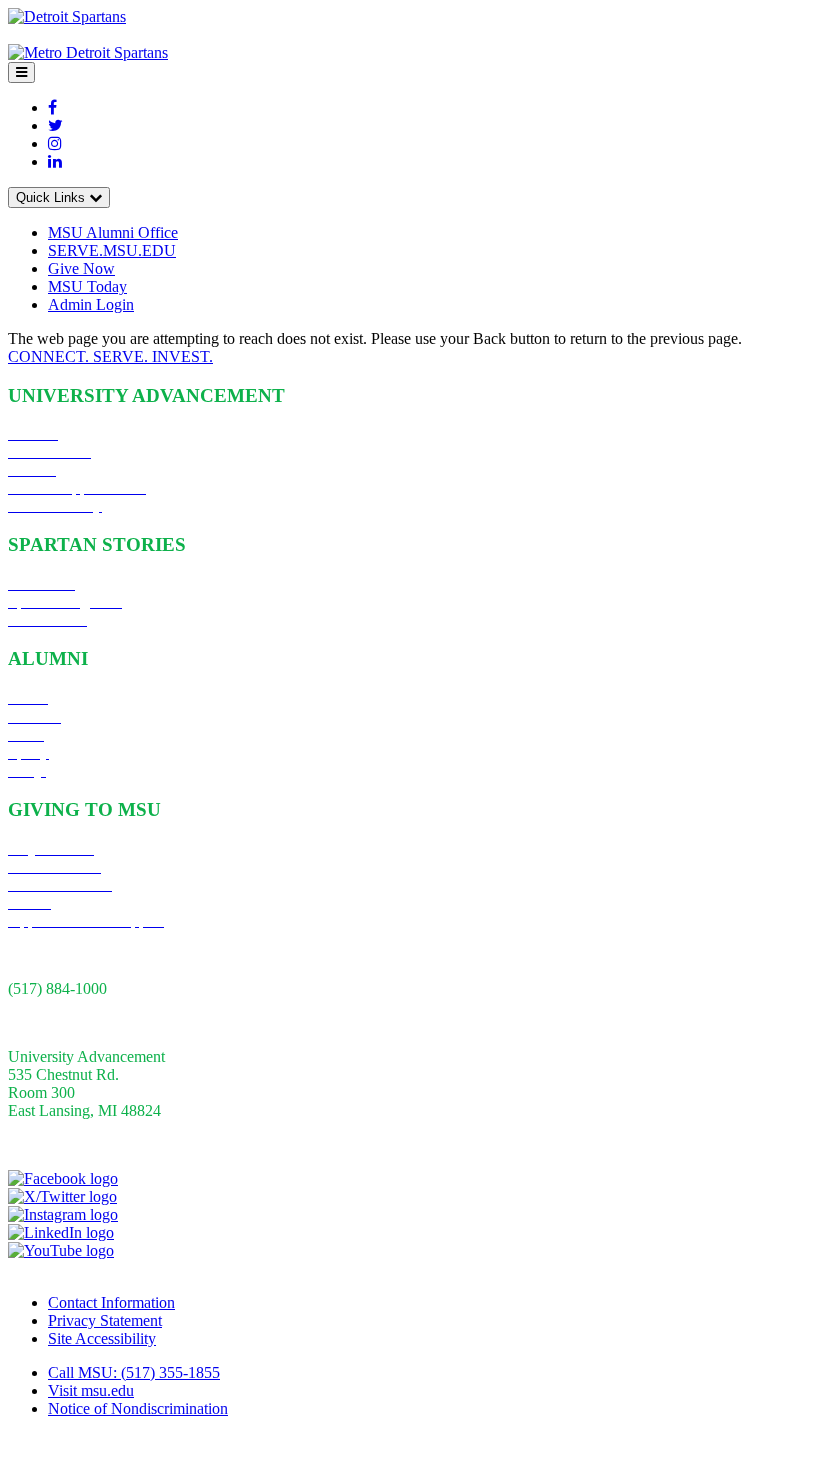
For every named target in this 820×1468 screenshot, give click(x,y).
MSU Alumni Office (113, 232)
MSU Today (87, 286)
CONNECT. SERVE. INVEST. (110, 356)
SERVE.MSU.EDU (112, 250)
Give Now (81, 268)
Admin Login (91, 304)
